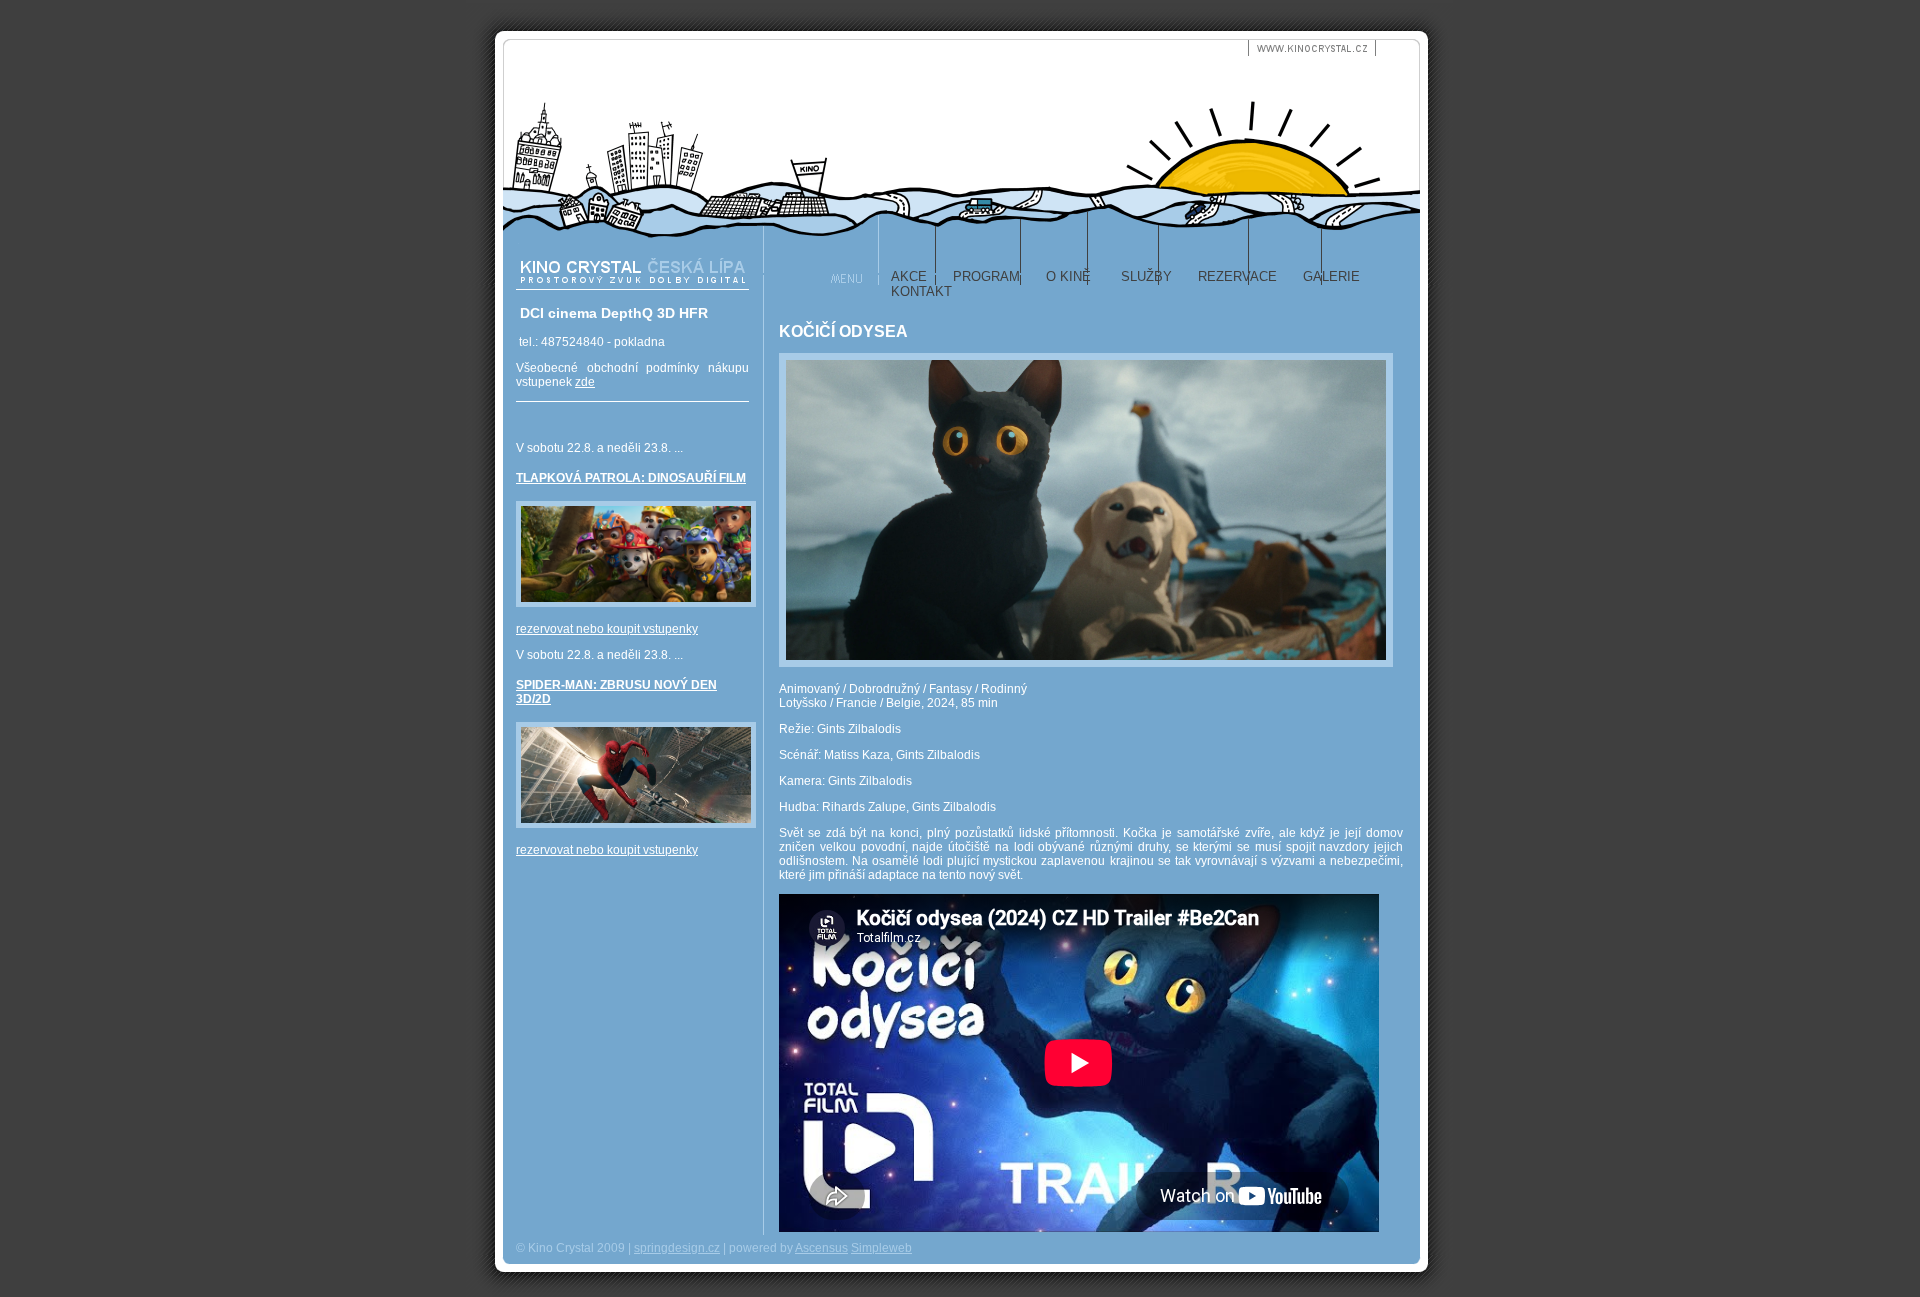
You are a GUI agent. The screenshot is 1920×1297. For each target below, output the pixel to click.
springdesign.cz (677, 1248)
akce (909, 276)
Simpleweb (881, 1248)
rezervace (1237, 276)
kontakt (921, 291)
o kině (1068, 276)
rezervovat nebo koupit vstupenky (607, 629)
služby (1144, 276)
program (986, 276)
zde (585, 382)
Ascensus (821, 1248)
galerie (1331, 276)
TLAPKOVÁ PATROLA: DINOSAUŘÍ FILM (631, 478)
